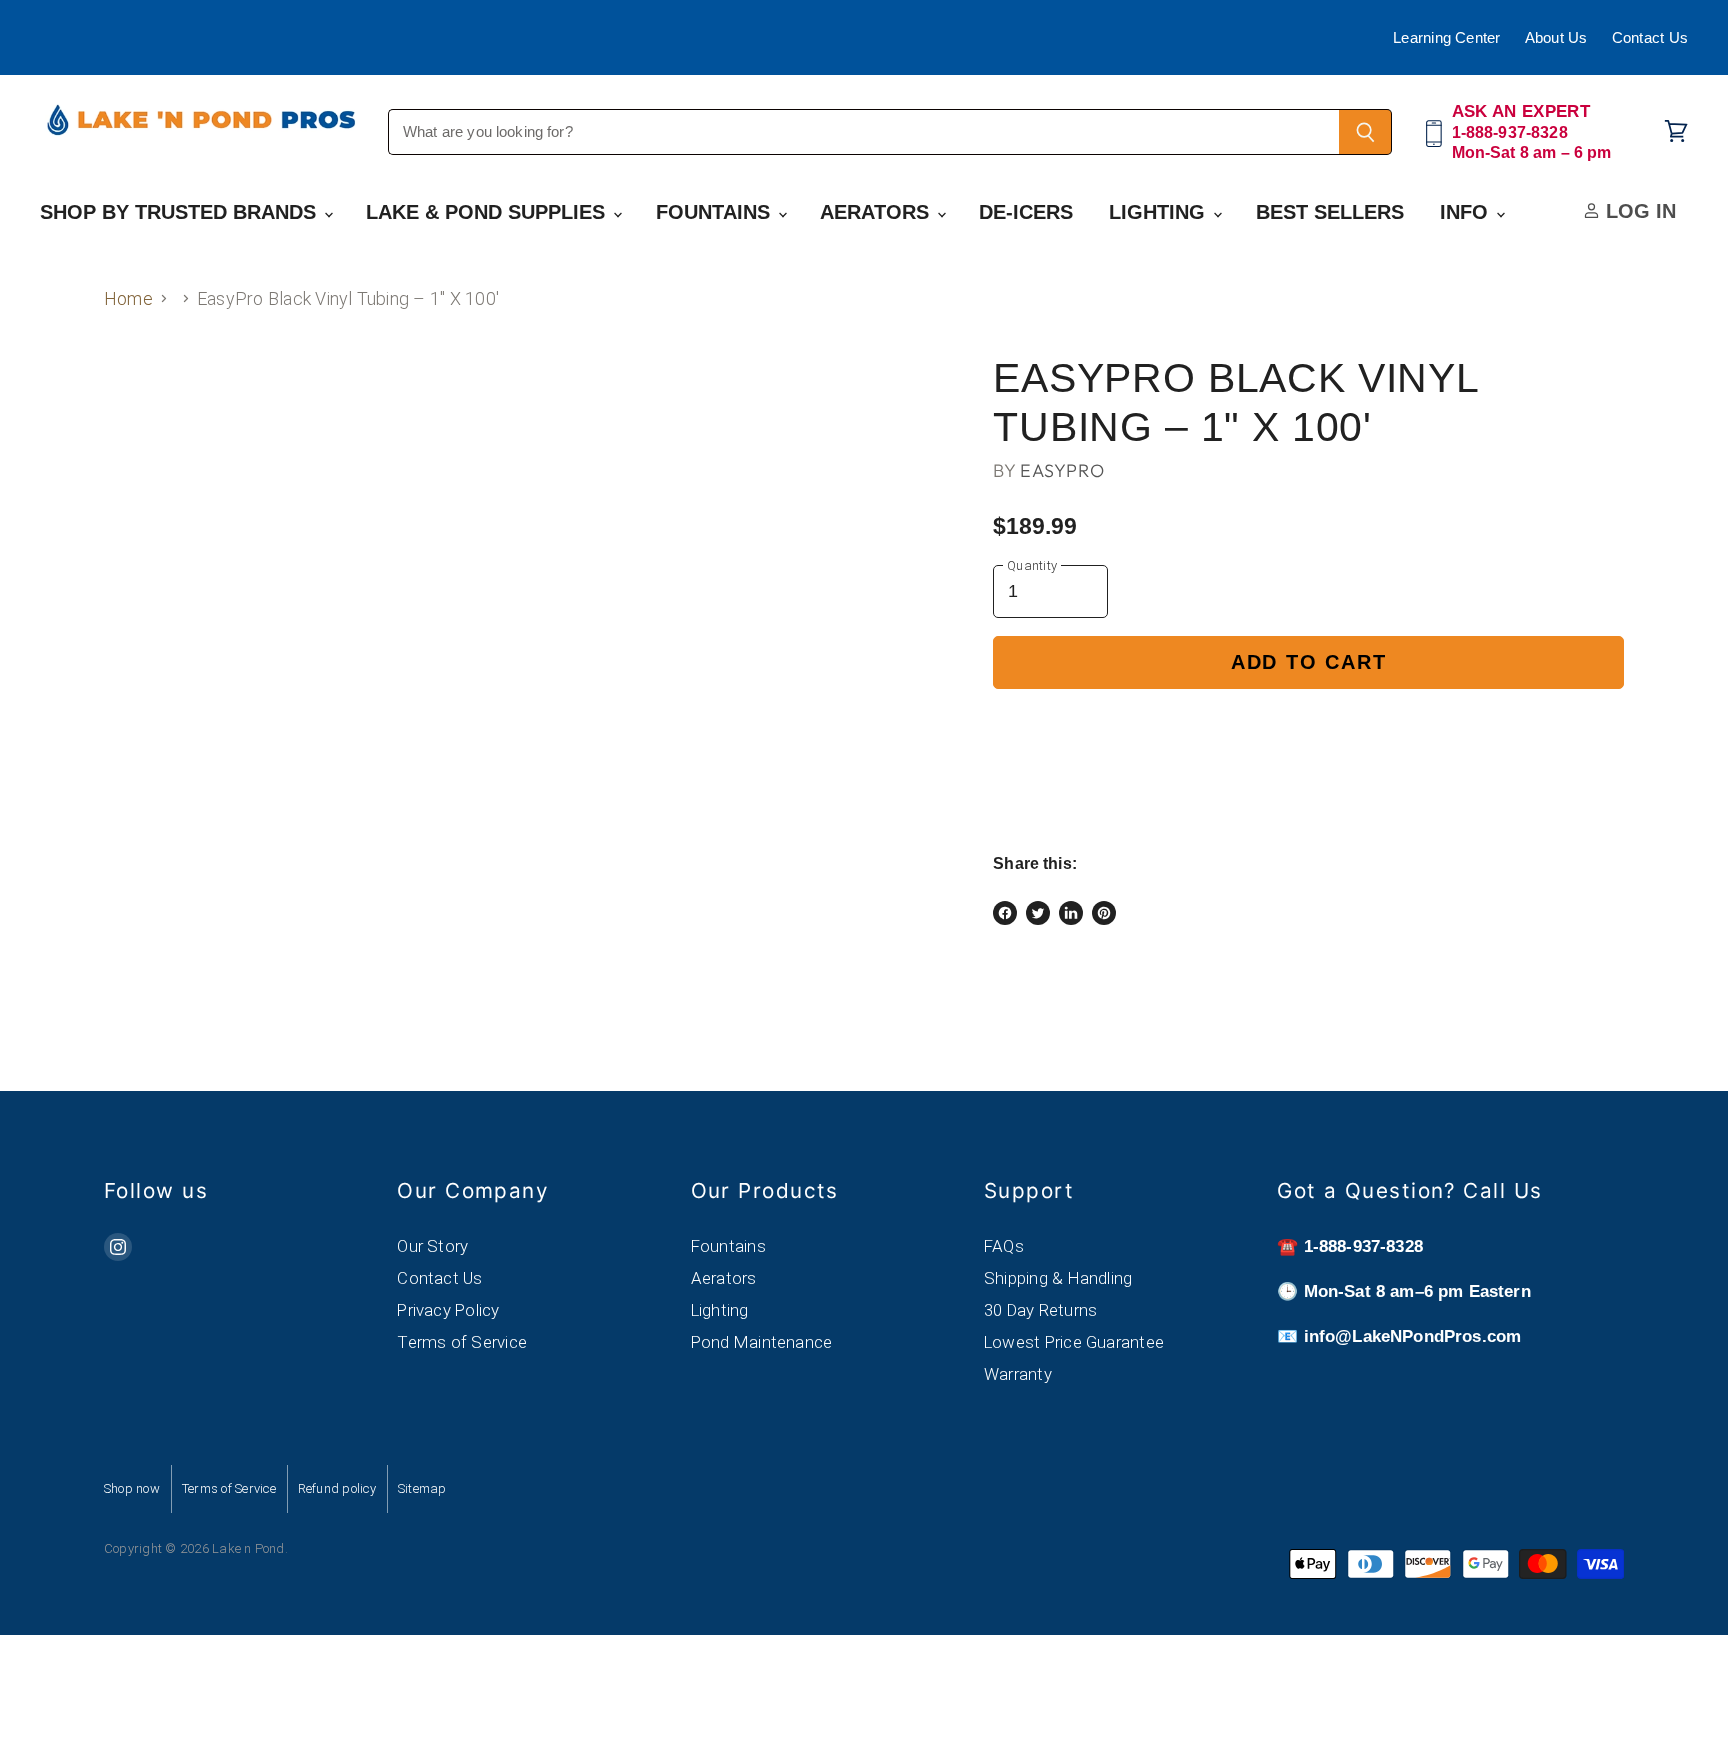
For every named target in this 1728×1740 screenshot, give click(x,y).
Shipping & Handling (1058, 1278)
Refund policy (337, 1488)
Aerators (877, 212)
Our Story (432, 1246)
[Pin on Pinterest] (1104, 913)
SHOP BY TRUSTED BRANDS (181, 212)
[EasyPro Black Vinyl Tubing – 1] (141, 413)
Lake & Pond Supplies (488, 212)
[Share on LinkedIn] (1071, 913)
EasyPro (1062, 470)
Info (1467, 212)
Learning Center (1447, 38)
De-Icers (1026, 212)
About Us (1556, 38)
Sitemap (422, 1488)
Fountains (716, 212)
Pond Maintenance (762, 1342)
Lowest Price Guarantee (1074, 1342)
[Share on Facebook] (1005, 913)
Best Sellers (1330, 212)
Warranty (1018, 1374)
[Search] (1365, 132)
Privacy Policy (448, 1310)
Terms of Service (462, 1342)
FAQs (1004, 1246)
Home (128, 298)
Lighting (1160, 212)
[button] (1308, 731)
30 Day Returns (1040, 1310)
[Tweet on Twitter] (1038, 913)
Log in (1638, 211)
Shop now (132, 1488)
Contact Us (1650, 38)
